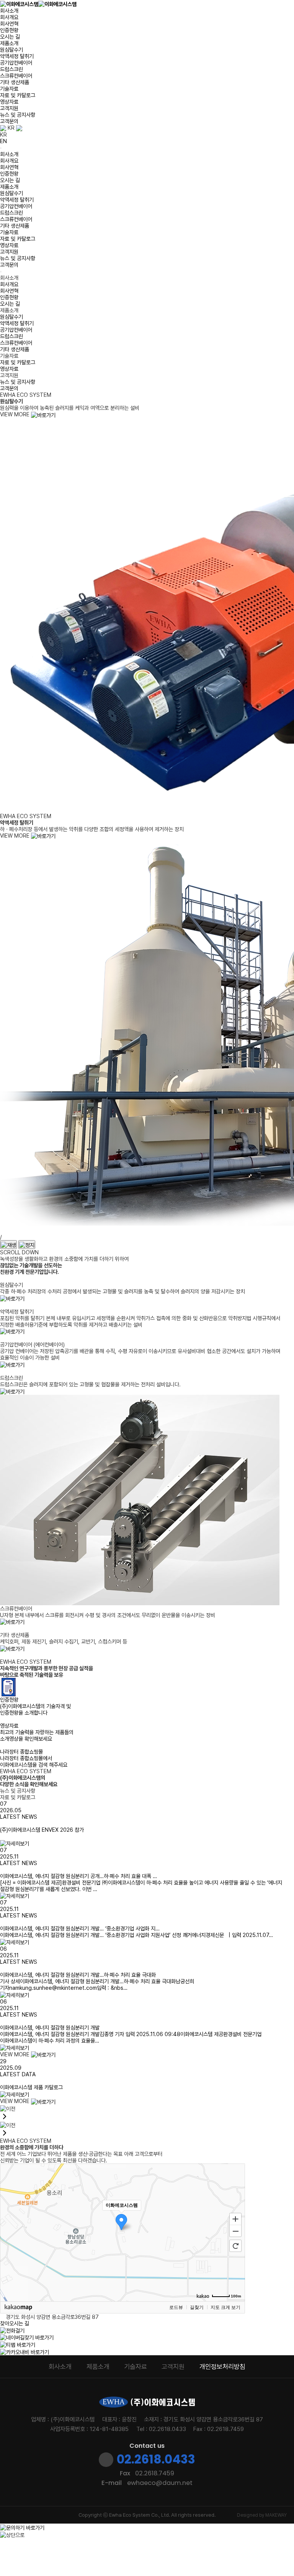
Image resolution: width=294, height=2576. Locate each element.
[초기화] (235, 2246)
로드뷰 (176, 2307)
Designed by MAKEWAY (262, 2515)
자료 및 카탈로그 (18, 95)
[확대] (235, 2219)
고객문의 (9, 121)
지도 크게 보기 (225, 2307)
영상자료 (9, 102)
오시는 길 (10, 37)
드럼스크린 (11, 69)
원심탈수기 (11, 50)
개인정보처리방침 (222, 2367)
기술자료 (9, 89)
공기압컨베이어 (16, 63)
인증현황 (9, 30)
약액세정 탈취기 (17, 56)
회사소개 (9, 11)
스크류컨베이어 (16, 76)
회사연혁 (9, 24)
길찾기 (197, 2307)
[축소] (235, 2231)
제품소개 (9, 43)
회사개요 (9, 17)
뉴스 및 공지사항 (18, 115)
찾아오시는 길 (15, 2323)
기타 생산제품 (15, 82)
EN (3, 141)
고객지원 (9, 108)
